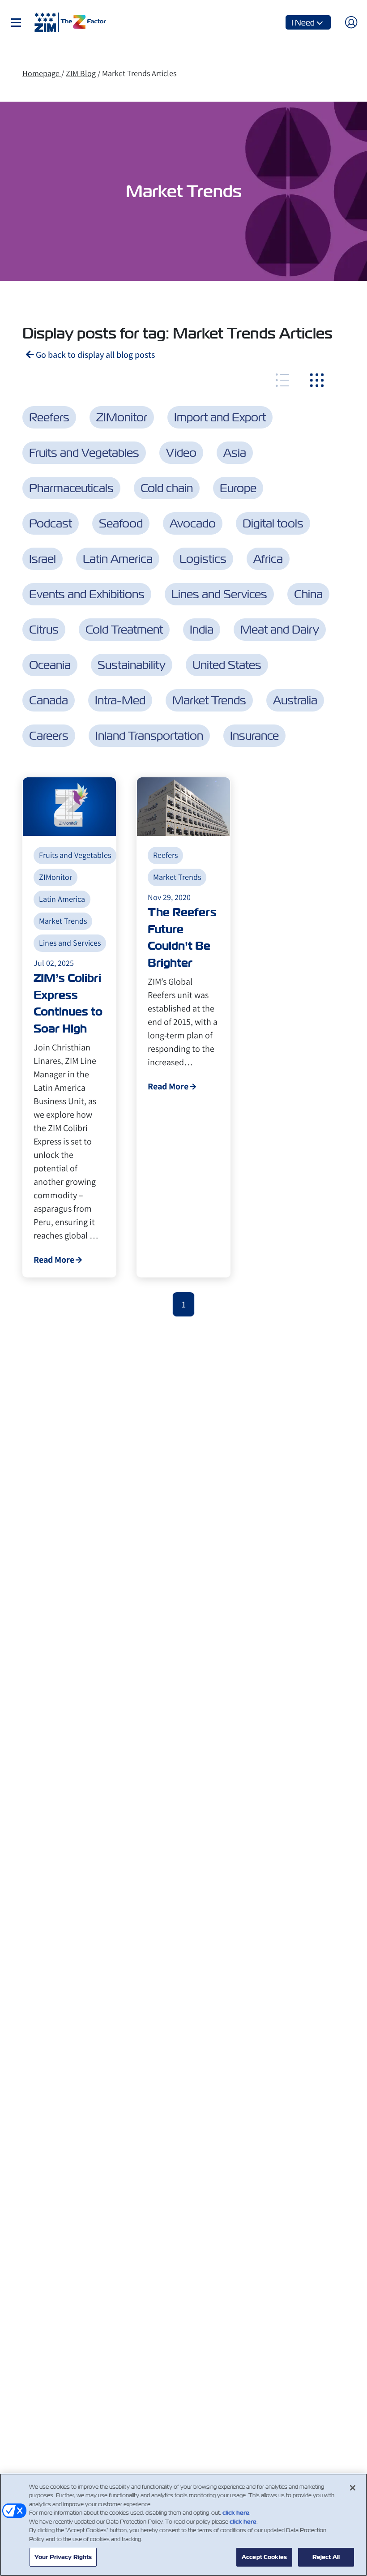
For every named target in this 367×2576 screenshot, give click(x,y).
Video (181, 453)
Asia (235, 453)
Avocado (193, 523)
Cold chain (167, 488)
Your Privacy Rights (63, 2557)
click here (236, 2513)
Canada (49, 700)
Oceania (50, 665)
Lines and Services (219, 594)
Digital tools (273, 523)
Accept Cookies (264, 2557)
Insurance (254, 736)
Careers (49, 736)
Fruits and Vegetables (84, 453)
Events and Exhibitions (87, 594)
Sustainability (132, 665)
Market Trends (209, 700)
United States (227, 665)
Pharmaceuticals (71, 488)
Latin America (118, 559)
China (308, 594)
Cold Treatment (124, 630)
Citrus (44, 630)
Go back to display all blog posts (94, 355)
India (202, 630)
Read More (54, 1260)
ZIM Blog (81, 73)
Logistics (203, 559)
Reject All (326, 2557)
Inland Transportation (149, 736)
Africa (268, 559)
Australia (295, 700)
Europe (238, 488)
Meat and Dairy (280, 630)
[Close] (353, 2488)
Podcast (51, 523)
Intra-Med (120, 700)
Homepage (42, 73)
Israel (43, 559)
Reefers (49, 417)
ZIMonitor (122, 417)
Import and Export (220, 417)
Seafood (121, 523)
